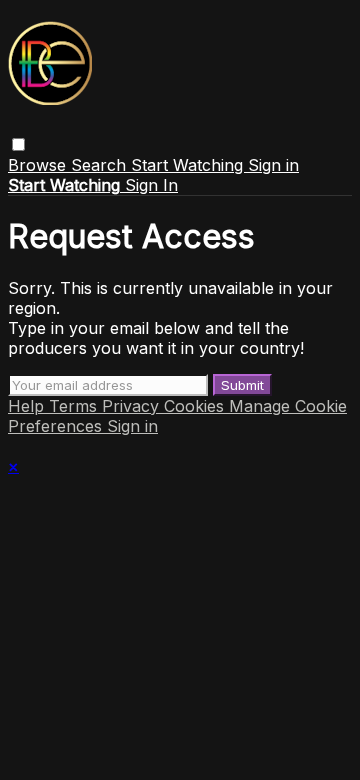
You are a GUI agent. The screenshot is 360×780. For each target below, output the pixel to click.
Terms (75, 406)
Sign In (151, 185)
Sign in (273, 165)
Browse (39, 165)
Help (28, 406)
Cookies (196, 406)
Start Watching (189, 165)
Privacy (133, 406)
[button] (18, 144)
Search (101, 165)
